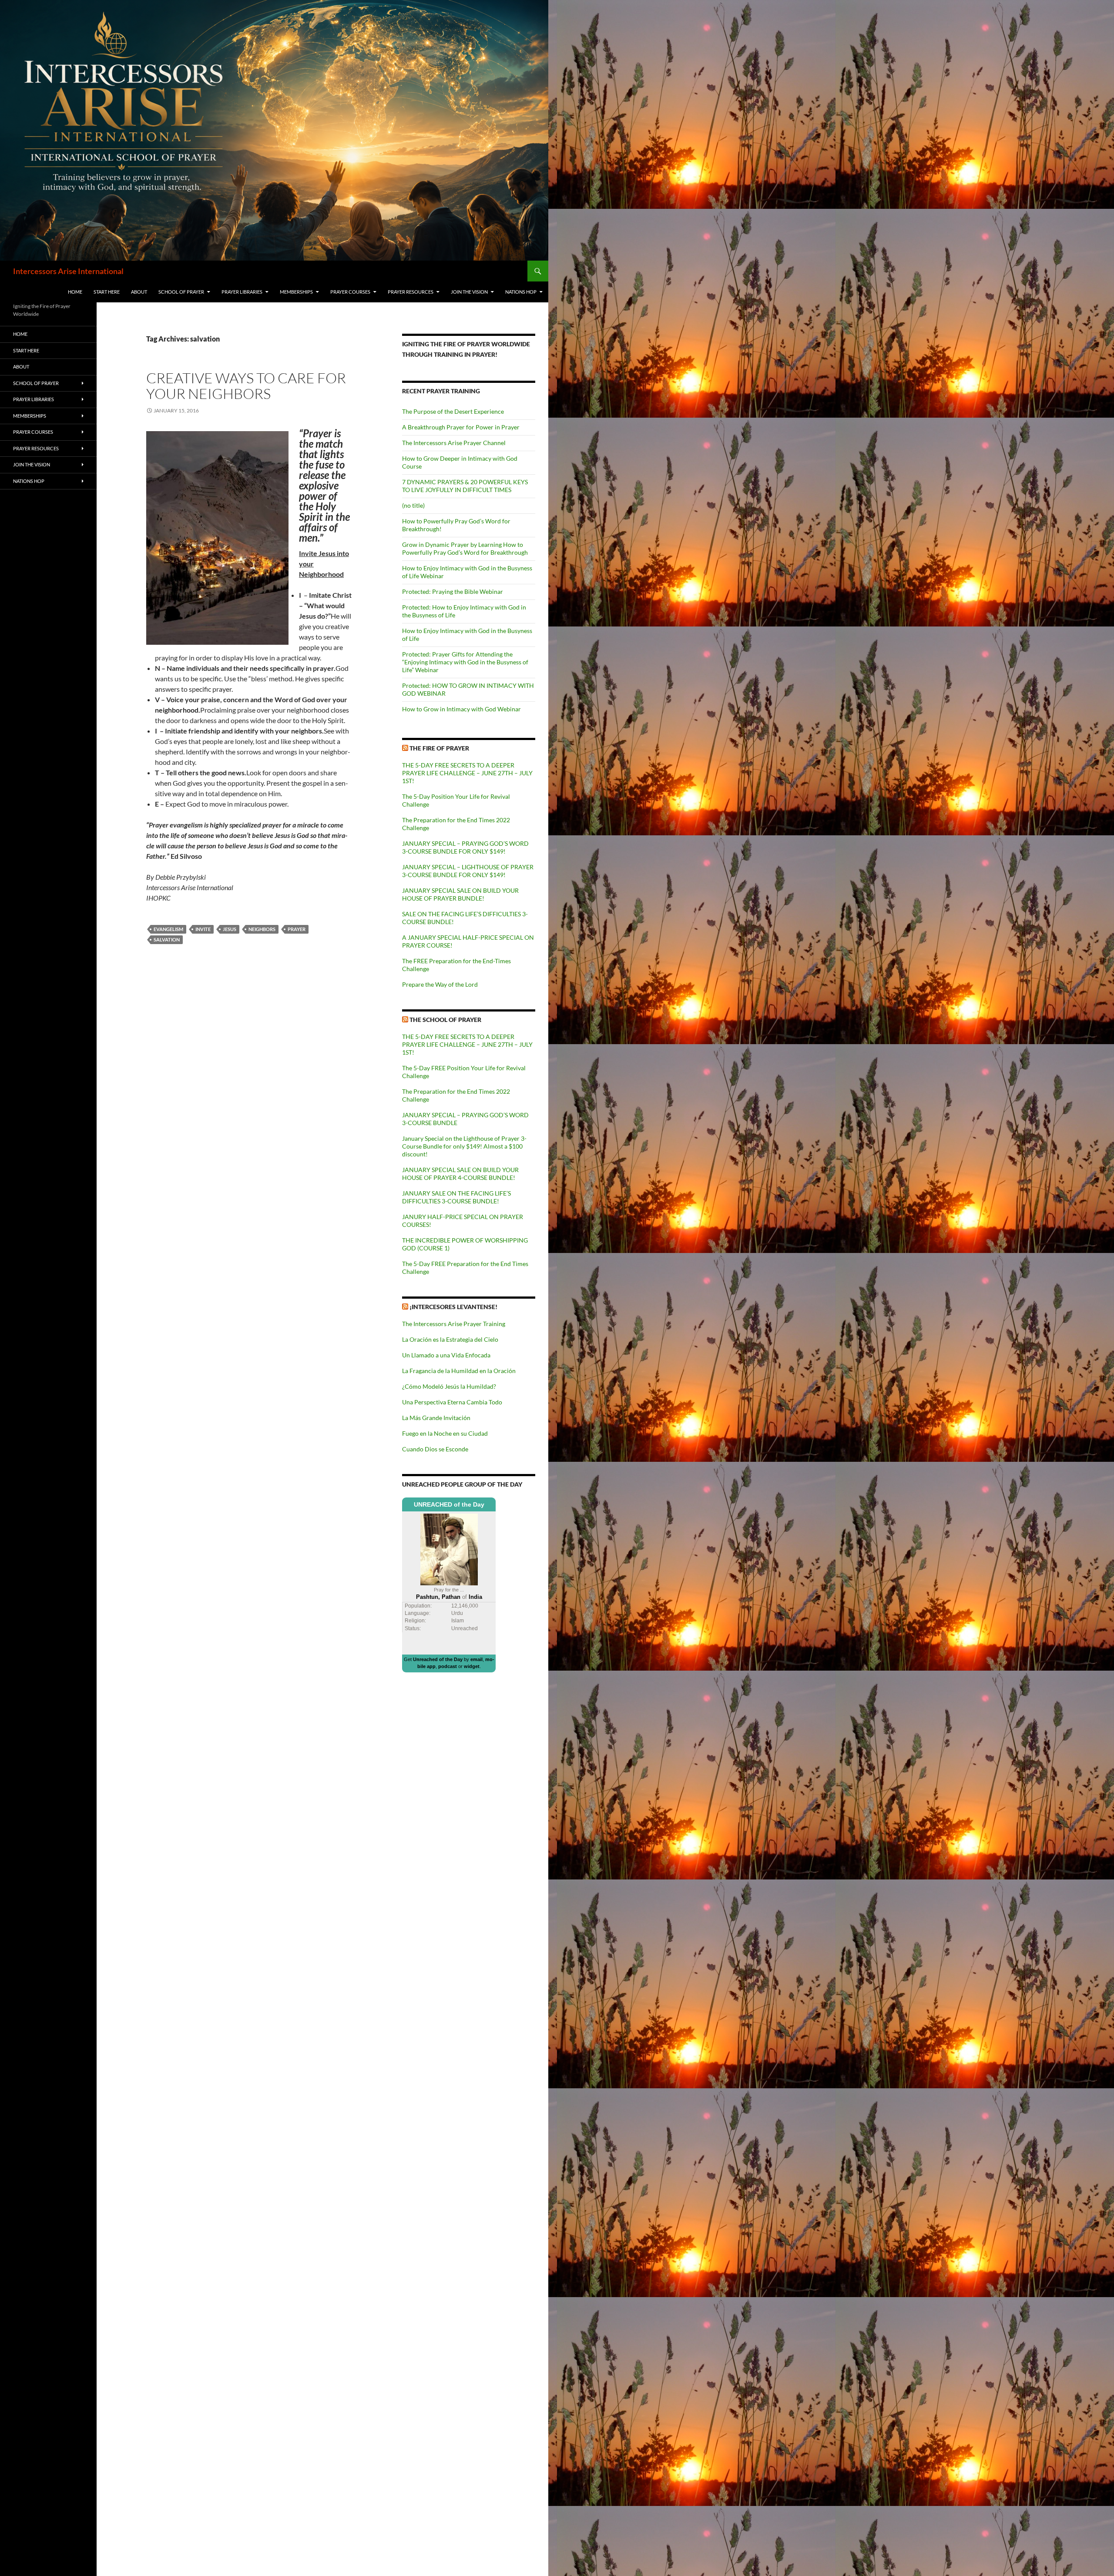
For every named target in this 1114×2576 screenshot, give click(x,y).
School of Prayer (181, 292)
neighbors (262, 929)
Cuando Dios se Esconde (435, 1449)
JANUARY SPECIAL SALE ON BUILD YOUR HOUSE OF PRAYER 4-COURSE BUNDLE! (460, 1174)
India (475, 1597)
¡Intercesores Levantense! (453, 1307)
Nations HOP (521, 292)
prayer (297, 929)
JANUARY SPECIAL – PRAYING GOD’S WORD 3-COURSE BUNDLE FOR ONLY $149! (465, 847)
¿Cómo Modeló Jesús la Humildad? (449, 1386)
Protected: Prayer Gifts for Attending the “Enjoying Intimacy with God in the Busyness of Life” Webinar (465, 662)
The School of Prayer (445, 1020)
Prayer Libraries (242, 292)
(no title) (413, 505)
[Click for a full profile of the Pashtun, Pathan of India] (449, 1549)
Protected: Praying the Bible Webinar (453, 591)
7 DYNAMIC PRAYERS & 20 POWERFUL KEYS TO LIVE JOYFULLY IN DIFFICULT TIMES (465, 486)
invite (203, 929)
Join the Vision (469, 292)
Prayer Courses (350, 292)
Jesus (230, 929)
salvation (167, 940)
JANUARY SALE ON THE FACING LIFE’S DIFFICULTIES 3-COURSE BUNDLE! (456, 1197)
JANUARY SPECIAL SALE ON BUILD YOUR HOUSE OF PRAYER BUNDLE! (460, 894)
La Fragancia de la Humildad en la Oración (459, 1371)
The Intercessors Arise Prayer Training (454, 1324)
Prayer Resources (411, 292)
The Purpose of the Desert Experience (453, 411)
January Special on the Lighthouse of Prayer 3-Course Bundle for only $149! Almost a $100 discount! (464, 1146)
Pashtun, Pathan (438, 1597)
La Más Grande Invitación (436, 1418)
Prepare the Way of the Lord (440, 984)
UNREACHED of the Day (449, 1504)
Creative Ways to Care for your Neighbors (246, 386)
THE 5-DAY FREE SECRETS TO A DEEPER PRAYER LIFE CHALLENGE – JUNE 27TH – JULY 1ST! (467, 773)
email (476, 1659)
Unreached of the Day (438, 1659)
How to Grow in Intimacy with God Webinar (461, 709)
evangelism (168, 929)
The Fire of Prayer (439, 748)
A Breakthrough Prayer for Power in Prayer (461, 427)
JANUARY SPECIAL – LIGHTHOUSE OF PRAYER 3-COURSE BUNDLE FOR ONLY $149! (468, 871)
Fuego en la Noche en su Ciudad (445, 1433)
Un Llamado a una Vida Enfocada (446, 1355)
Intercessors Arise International (68, 271)
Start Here (107, 292)
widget (472, 1666)
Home (75, 292)
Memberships (296, 292)
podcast (448, 1666)
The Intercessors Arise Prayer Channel (454, 443)
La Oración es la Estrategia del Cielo (450, 1339)
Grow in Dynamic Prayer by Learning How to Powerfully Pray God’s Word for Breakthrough (465, 548)
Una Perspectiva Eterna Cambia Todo (452, 1402)
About (139, 292)
